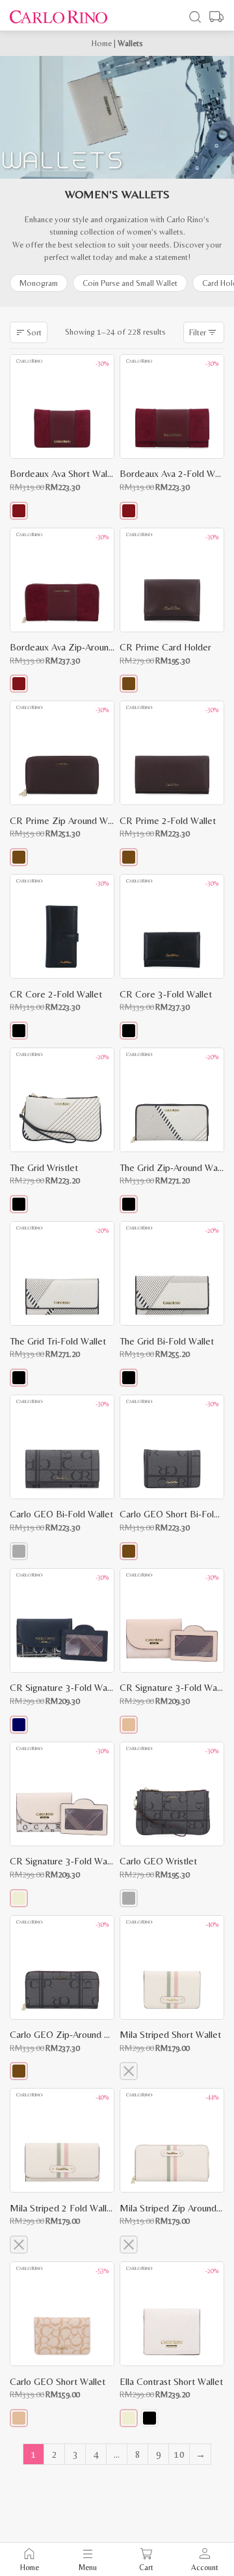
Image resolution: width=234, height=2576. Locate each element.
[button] (19, 511)
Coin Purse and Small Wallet (130, 283)
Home (102, 43)
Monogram (39, 283)
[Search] (195, 17)
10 (179, 2454)
